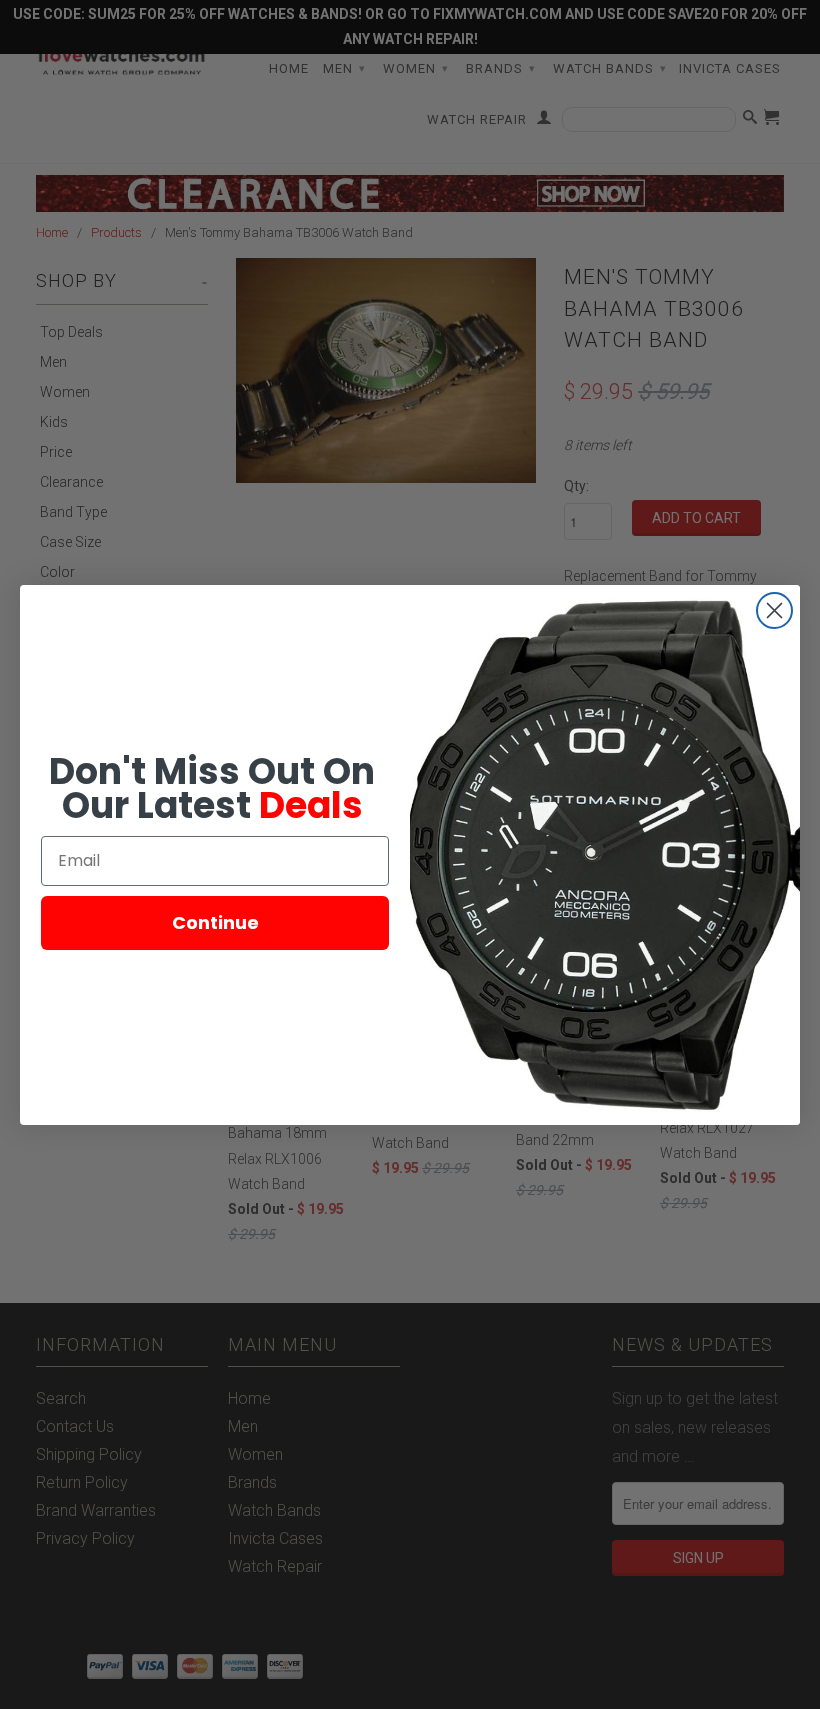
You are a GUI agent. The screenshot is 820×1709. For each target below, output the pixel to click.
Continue (215, 922)
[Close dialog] (774, 610)
